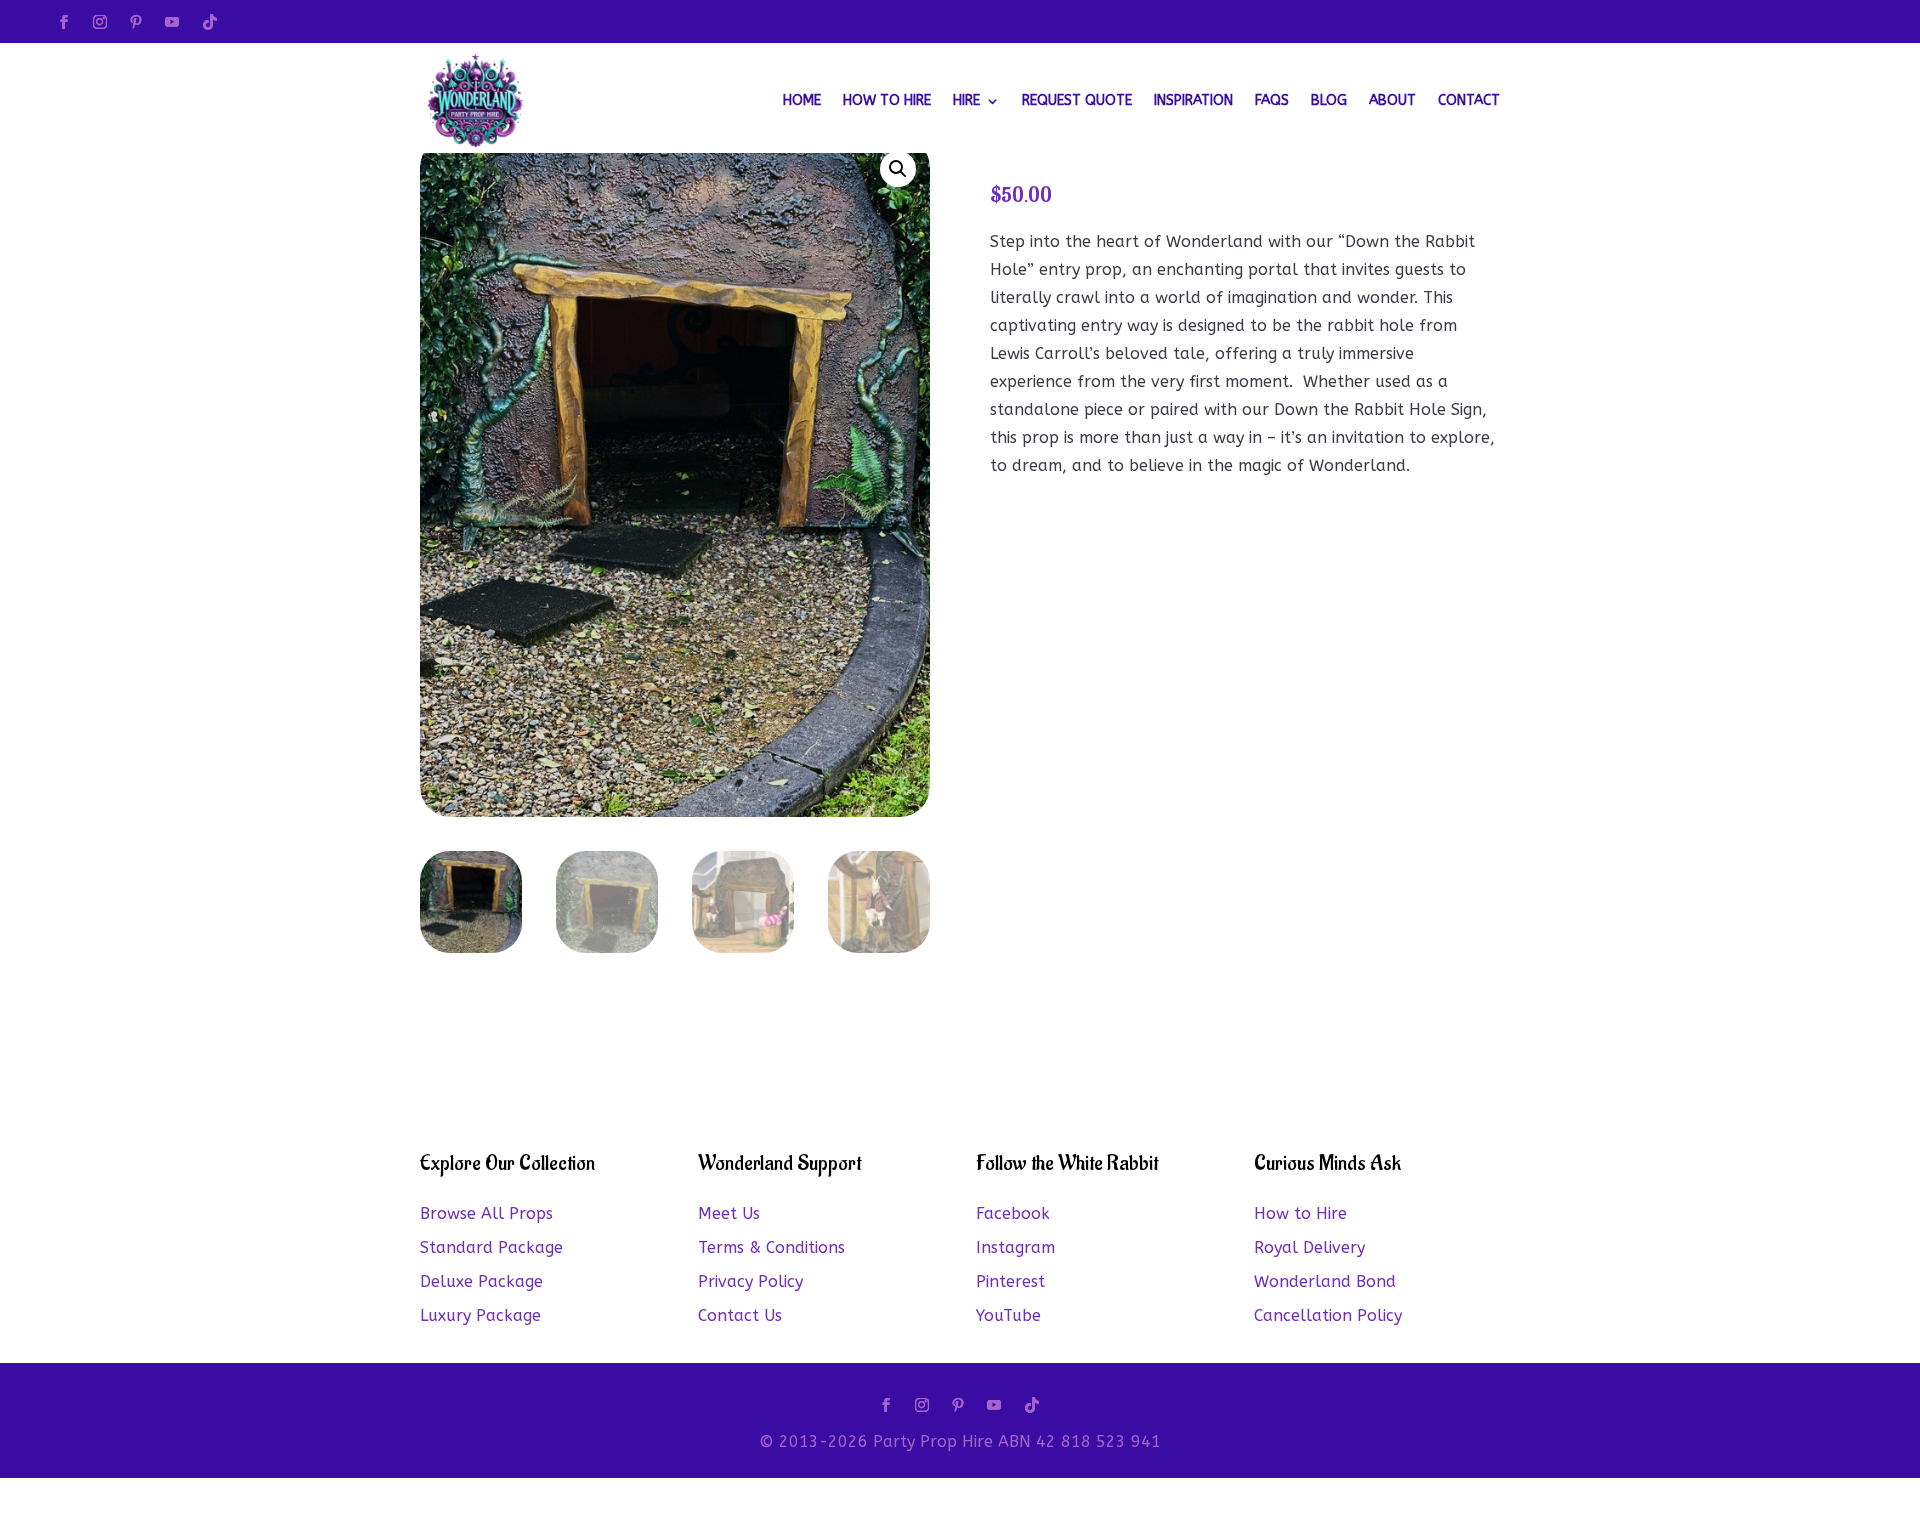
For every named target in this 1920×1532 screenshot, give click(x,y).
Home (802, 100)
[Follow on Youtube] (172, 22)
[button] (898, 169)
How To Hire (887, 100)
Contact (1469, 100)
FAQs (1272, 100)
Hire (966, 100)
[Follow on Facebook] (64, 22)
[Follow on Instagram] (100, 22)
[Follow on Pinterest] (136, 22)
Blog (1329, 100)
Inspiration (1193, 100)
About (1392, 100)
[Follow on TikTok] (210, 22)
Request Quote (1077, 100)
